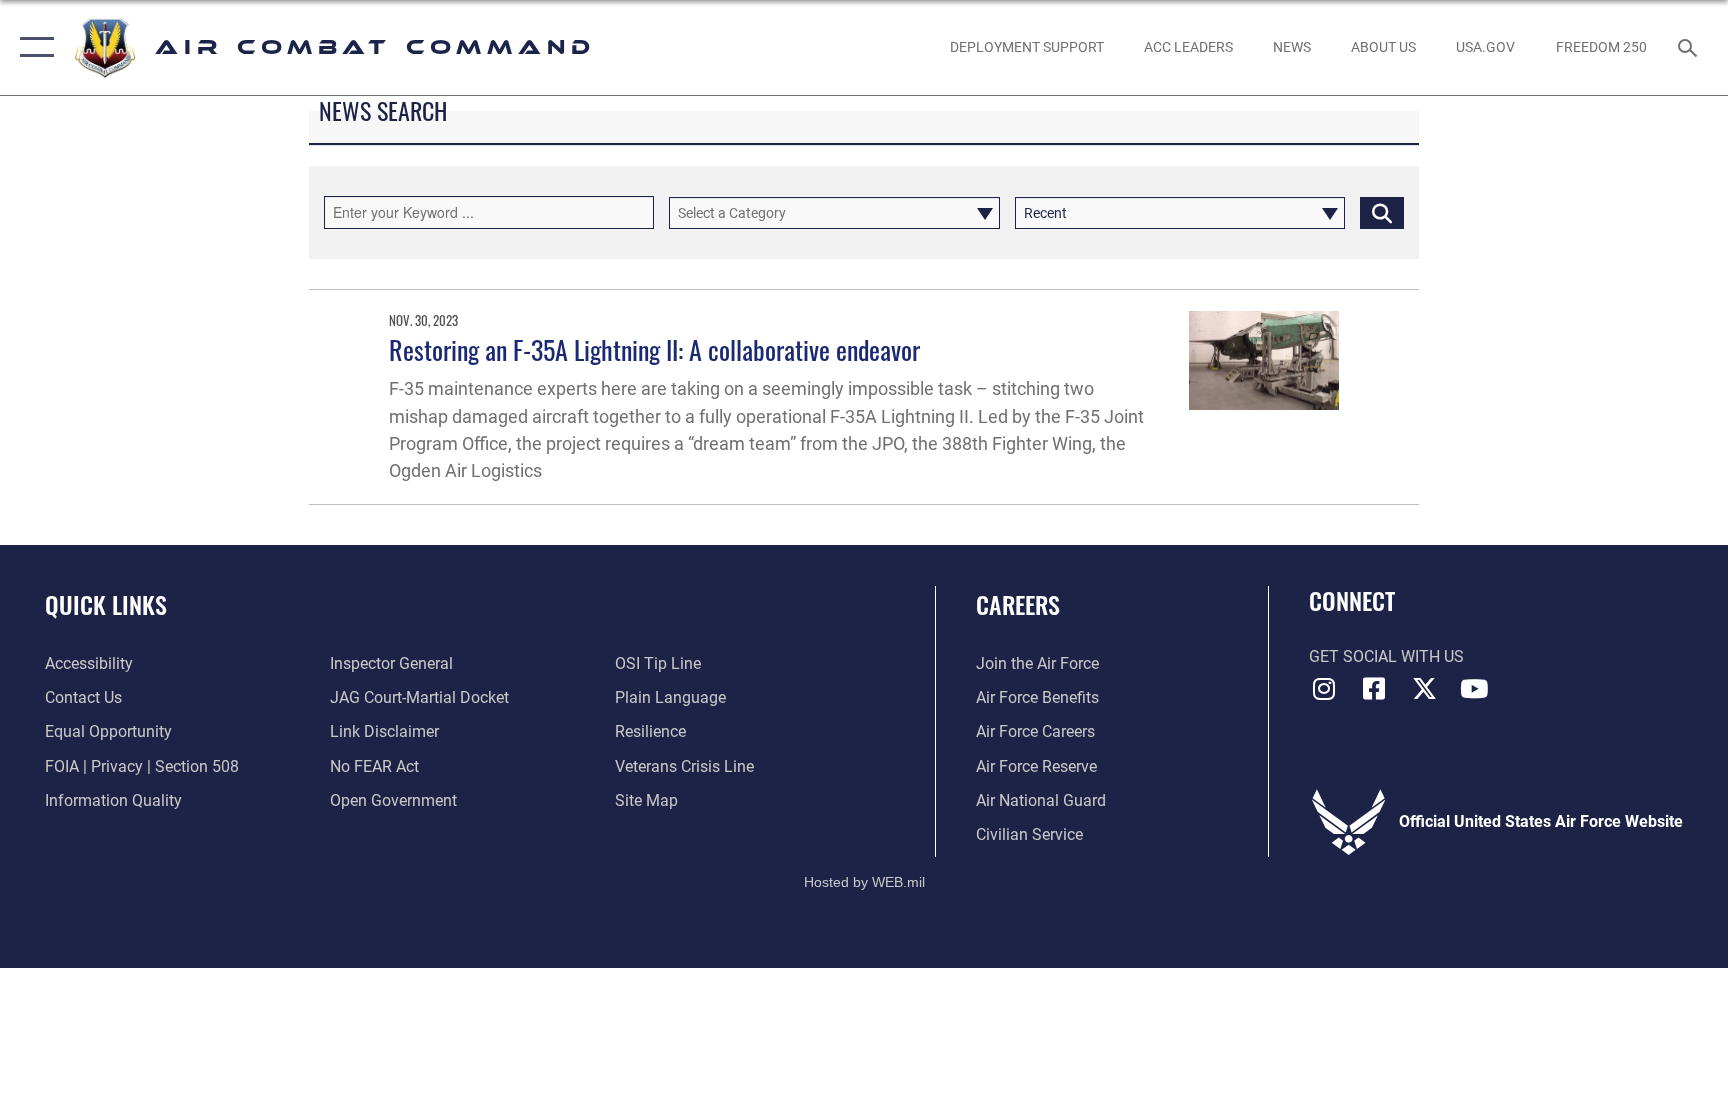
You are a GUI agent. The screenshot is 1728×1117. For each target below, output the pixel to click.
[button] (32, 47)
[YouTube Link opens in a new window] (1474, 689)
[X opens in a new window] (1424, 689)
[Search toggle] (1690, 47)
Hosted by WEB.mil (864, 882)
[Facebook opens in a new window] (1374, 689)
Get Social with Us (1386, 656)
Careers (1018, 604)
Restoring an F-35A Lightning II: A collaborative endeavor (654, 349)
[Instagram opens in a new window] (1324, 689)
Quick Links (106, 604)
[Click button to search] (1382, 213)
